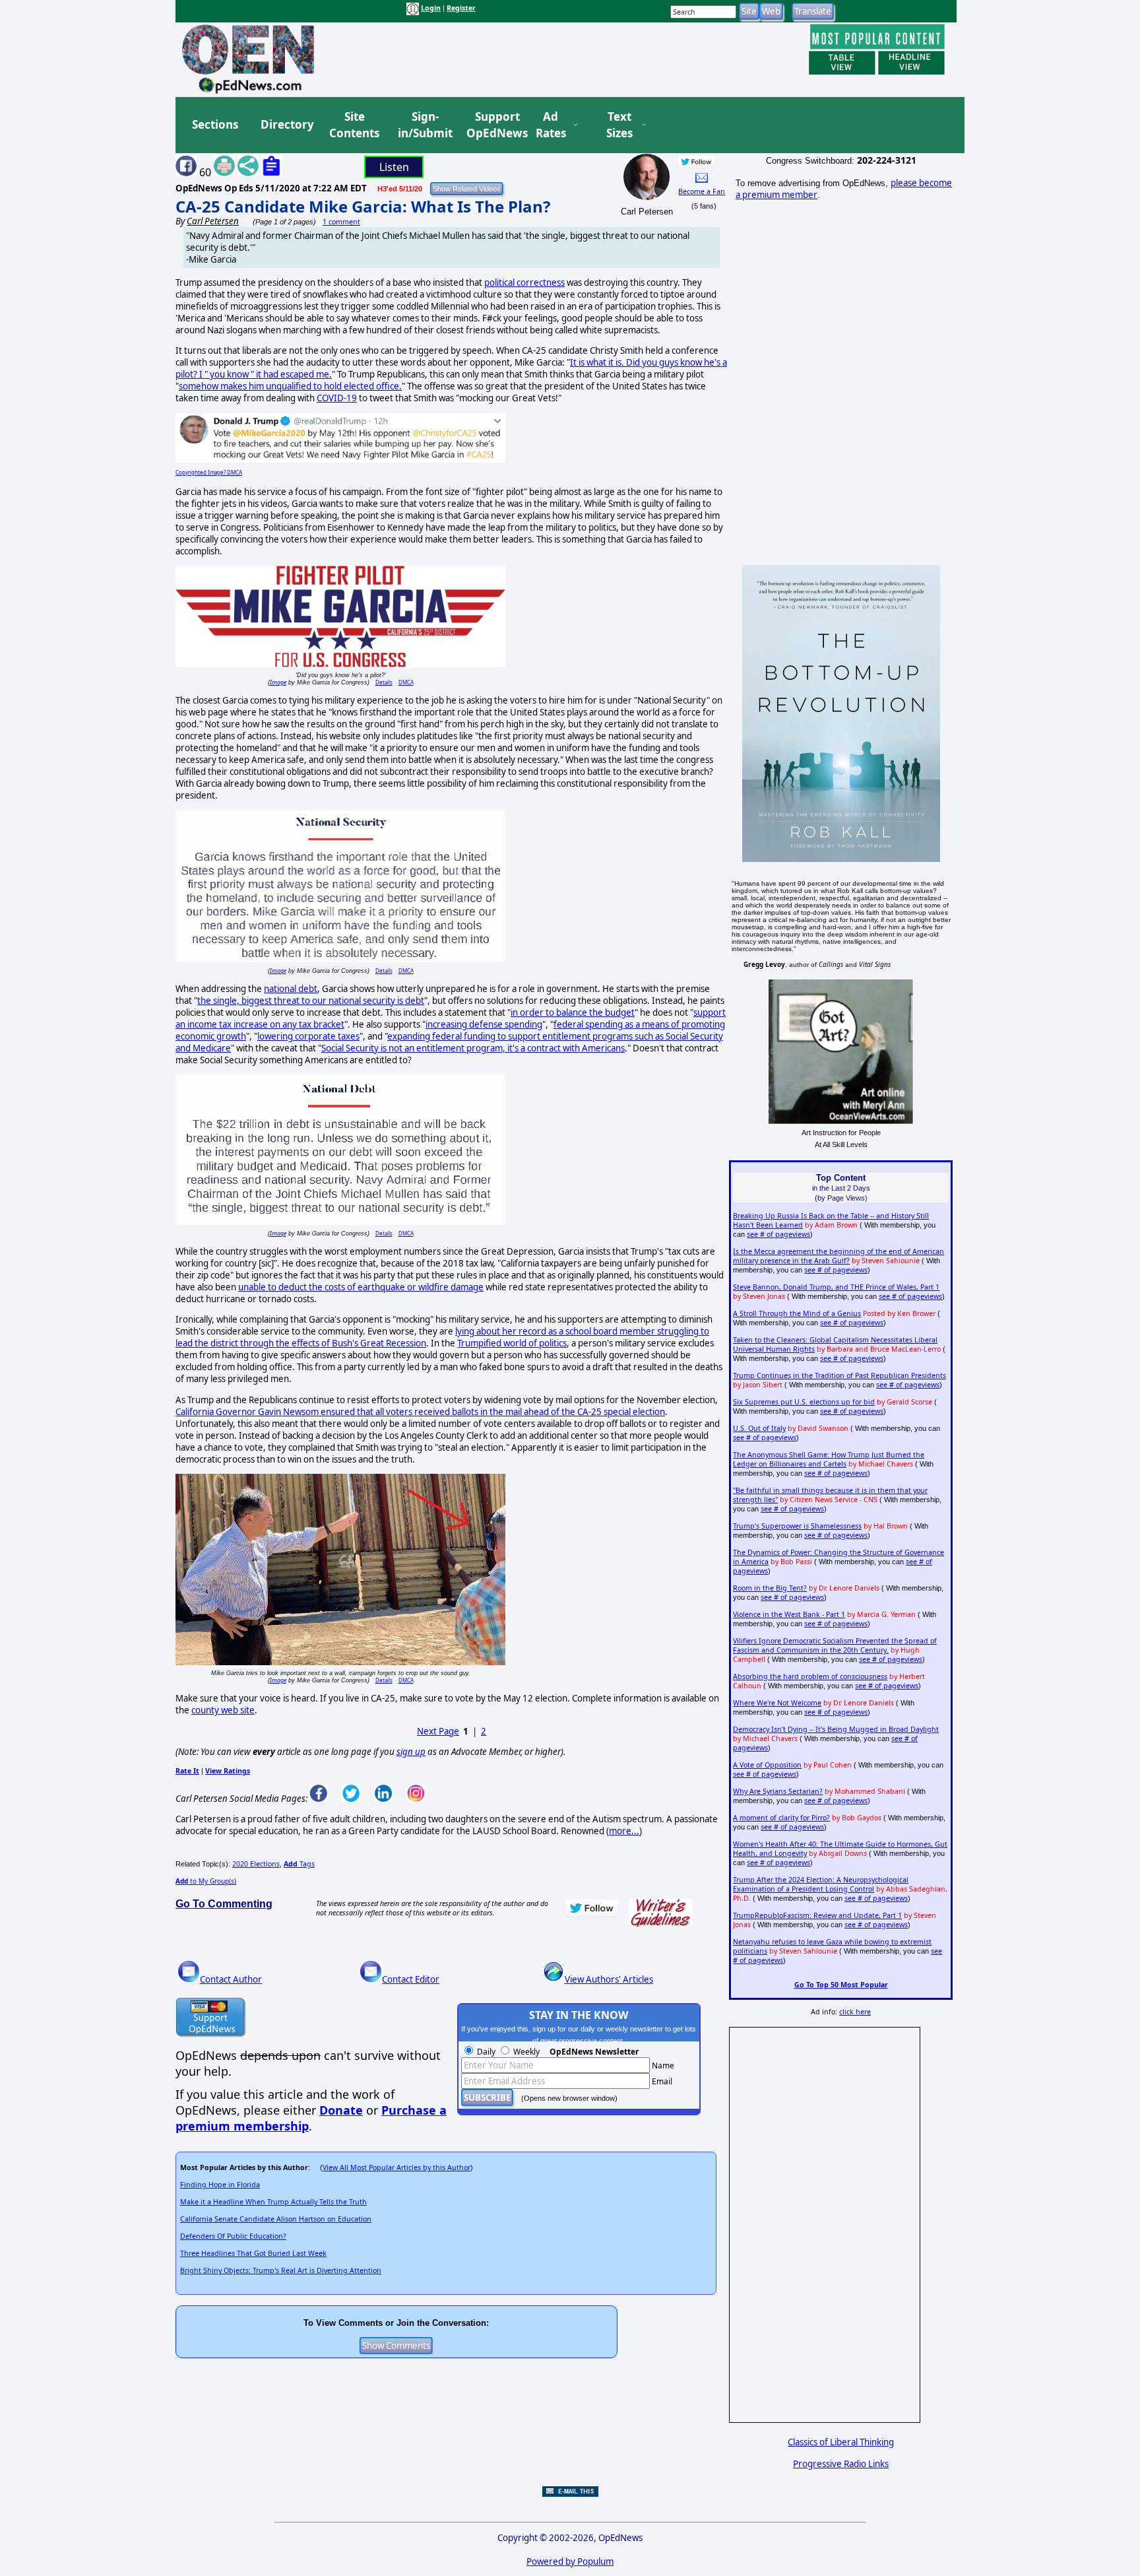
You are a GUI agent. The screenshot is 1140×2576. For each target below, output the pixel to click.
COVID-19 (337, 398)
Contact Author (231, 1979)
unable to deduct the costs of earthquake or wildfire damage (361, 1287)
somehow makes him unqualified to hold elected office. (290, 386)
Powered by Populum (570, 2561)
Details (384, 682)
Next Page (438, 1731)
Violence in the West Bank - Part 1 (789, 1614)
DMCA (406, 682)
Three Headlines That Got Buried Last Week (253, 2253)
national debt (291, 989)
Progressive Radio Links (841, 2464)
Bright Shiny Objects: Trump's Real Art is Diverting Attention (281, 2270)
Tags (299, 1864)
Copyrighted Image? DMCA (209, 472)
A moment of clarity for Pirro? (781, 1818)
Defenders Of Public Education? (233, 2236)
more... (624, 1831)
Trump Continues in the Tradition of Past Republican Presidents (839, 1375)
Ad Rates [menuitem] (551, 125)
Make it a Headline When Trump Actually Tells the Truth (273, 2202)
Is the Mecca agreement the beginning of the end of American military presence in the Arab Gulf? (839, 1256)
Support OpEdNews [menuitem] (492, 125)
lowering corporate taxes (308, 1036)
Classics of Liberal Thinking (841, 2442)
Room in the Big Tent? (770, 1588)
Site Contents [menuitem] (354, 125)
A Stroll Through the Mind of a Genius (797, 1313)
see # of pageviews (778, 1234)
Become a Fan (702, 191)
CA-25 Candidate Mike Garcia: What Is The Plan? (363, 206)
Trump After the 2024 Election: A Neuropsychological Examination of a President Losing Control (821, 1884)
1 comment (341, 222)
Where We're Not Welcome (777, 1703)
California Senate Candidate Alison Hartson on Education (276, 2219)
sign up (411, 1752)
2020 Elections (256, 1864)
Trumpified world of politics (512, 1343)
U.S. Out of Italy (759, 1428)
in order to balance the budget (573, 1012)
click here (855, 2012)
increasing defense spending (484, 1024)
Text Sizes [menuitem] (619, 125)
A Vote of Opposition (767, 1765)
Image (278, 682)
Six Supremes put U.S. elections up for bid (804, 1402)
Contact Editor (411, 1979)
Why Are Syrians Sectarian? (778, 1791)
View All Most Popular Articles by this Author (396, 2167)
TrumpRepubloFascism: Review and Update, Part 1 (817, 1915)
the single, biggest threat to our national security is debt (311, 1001)
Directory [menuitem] (286, 124)
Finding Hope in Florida (220, 2185)
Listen (394, 167)
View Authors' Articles (609, 1979)
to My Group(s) (206, 1881)
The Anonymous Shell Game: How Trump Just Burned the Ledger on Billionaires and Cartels (829, 1459)
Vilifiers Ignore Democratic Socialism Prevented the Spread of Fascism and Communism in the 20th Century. (835, 1645)
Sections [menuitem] (215, 124)
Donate (341, 2110)
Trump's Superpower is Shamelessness (797, 1526)
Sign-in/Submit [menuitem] (424, 125)
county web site (223, 1710)
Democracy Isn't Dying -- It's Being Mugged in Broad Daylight (836, 1729)
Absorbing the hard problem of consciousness (810, 1676)
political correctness (524, 282)
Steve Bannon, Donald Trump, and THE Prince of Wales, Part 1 (836, 1287)
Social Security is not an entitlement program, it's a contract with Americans (473, 1048)
